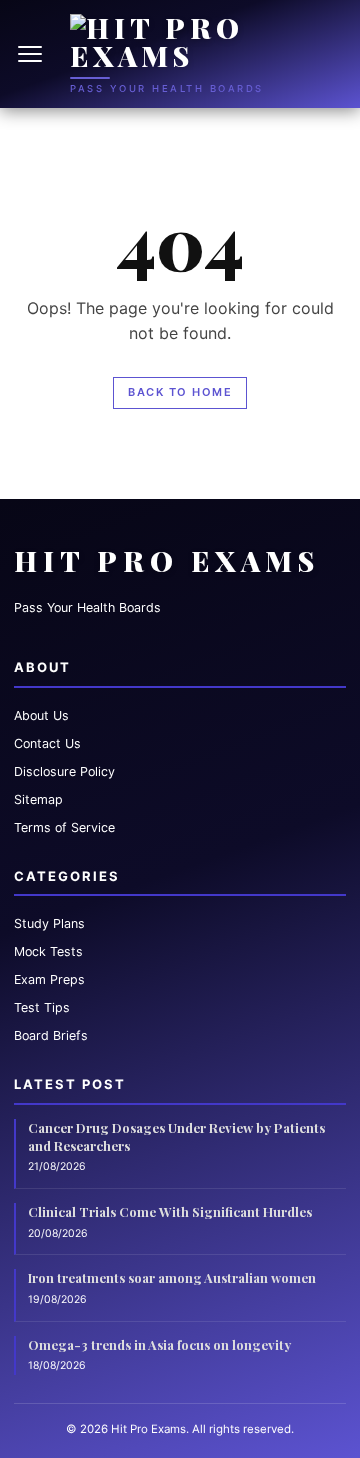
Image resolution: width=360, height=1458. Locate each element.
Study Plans (49, 923)
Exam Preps (49, 979)
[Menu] (32, 54)
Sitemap (38, 799)
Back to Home (180, 392)
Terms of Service (64, 827)
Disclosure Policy (64, 771)
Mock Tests (48, 951)
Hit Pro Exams (167, 560)
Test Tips (42, 1007)
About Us (41, 715)
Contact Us (47, 743)
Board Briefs (51, 1035)
